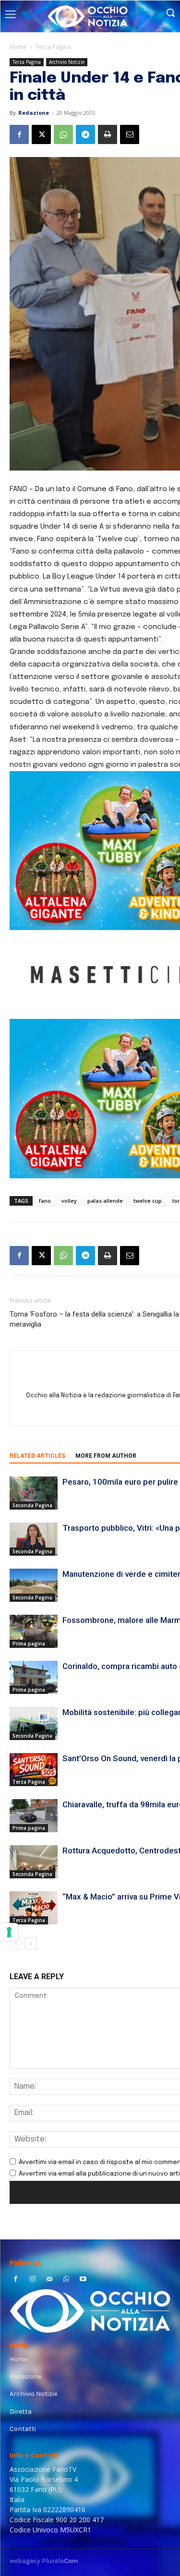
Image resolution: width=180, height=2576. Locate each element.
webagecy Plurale (44, 2561)
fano (45, 1201)
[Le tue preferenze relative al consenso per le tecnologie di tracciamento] (9, 1932)
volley (69, 1201)
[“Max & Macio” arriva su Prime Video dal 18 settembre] (34, 1908)
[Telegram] (85, 134)
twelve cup (148, 1201)
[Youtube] (83, 2280)
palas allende (105, 1201)
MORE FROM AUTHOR (106, 1456)
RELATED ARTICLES (37, 1456)
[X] (41, 134)
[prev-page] (16, 1943)
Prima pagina (29, 1644)
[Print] (108, 134)
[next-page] (31, 1943)
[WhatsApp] (63, 134)
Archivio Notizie (67, 62)
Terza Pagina (53, 47)
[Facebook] (19, 134)
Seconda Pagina (32, 1505)
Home (18, 47)
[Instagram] (32, 2280)
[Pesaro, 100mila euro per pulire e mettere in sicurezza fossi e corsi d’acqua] (34, 1493)
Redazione (34, 113)
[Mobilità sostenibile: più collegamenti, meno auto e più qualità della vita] (34, 1723)
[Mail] (49, 2280)
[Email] (130, 134)
